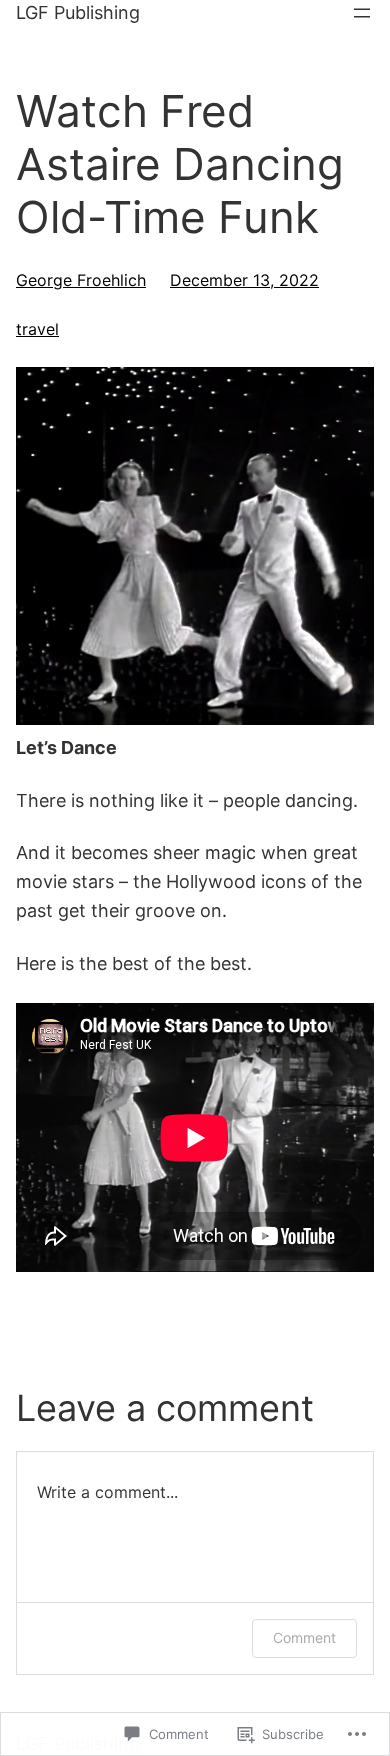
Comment (304, 1637)
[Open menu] (362, 13)
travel (37, 329)
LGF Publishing (78, 12)
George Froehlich (81, 280)
